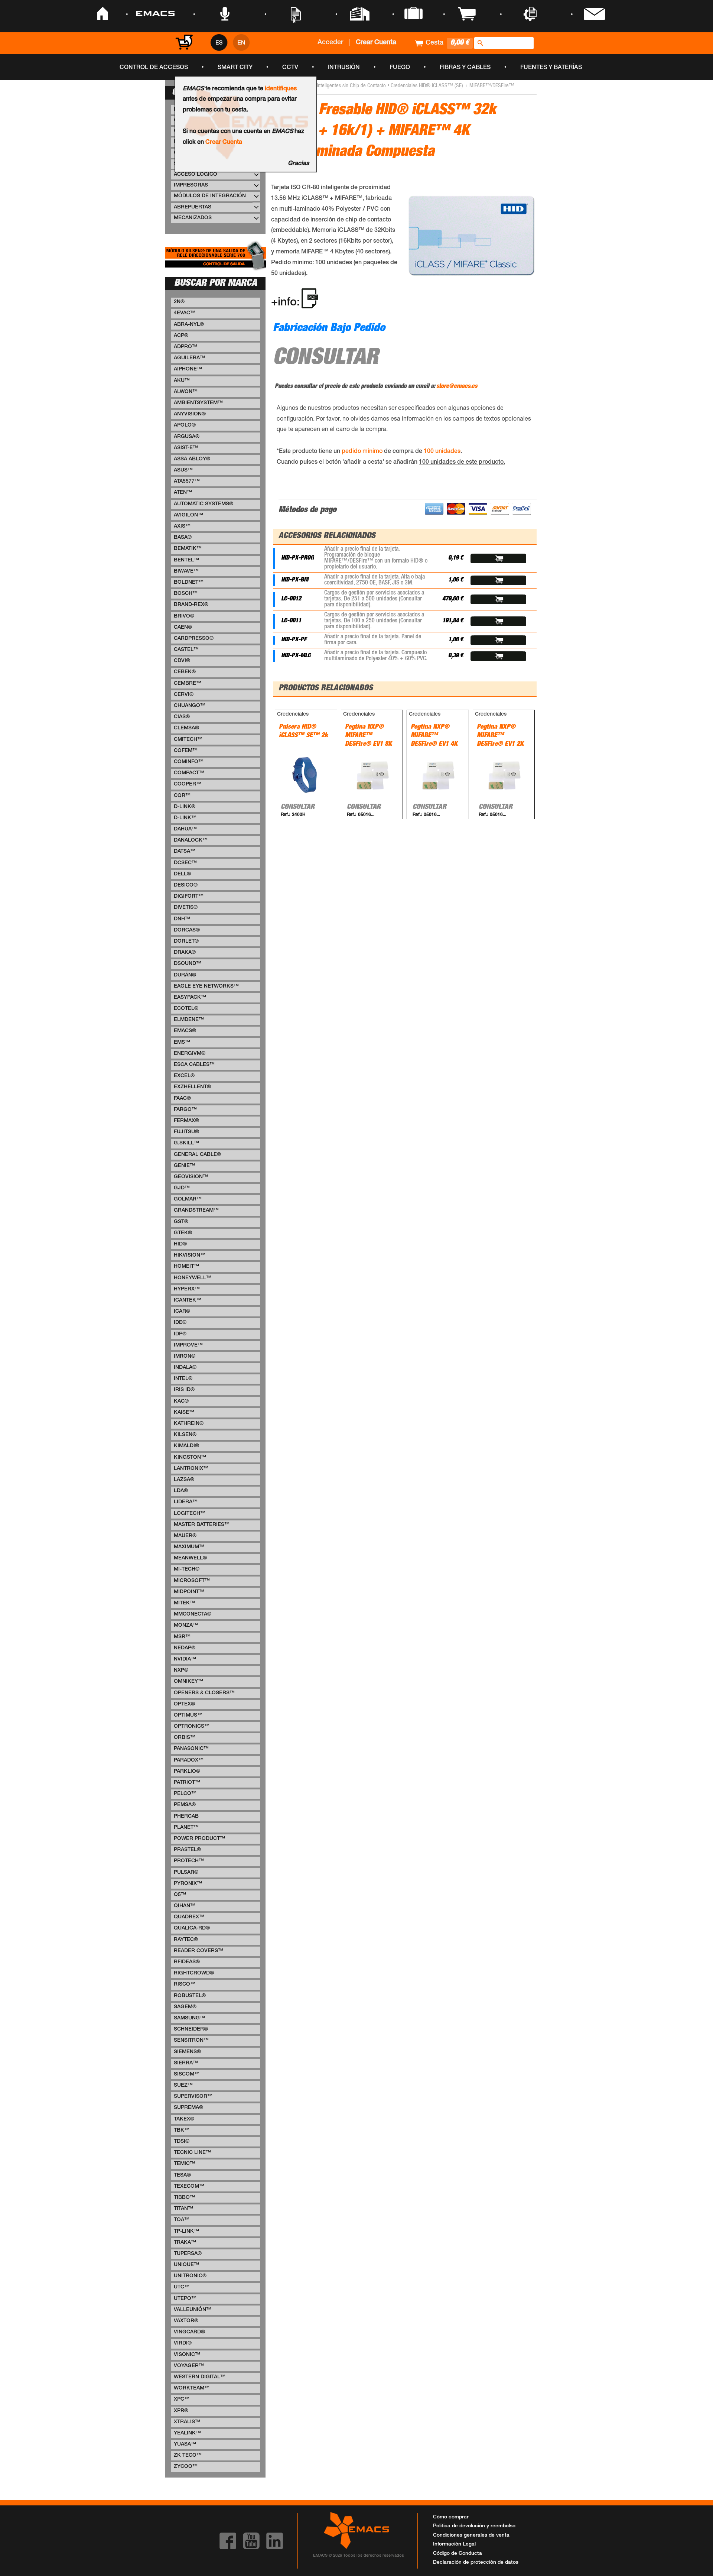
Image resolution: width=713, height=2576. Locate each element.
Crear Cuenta (224, 143)
